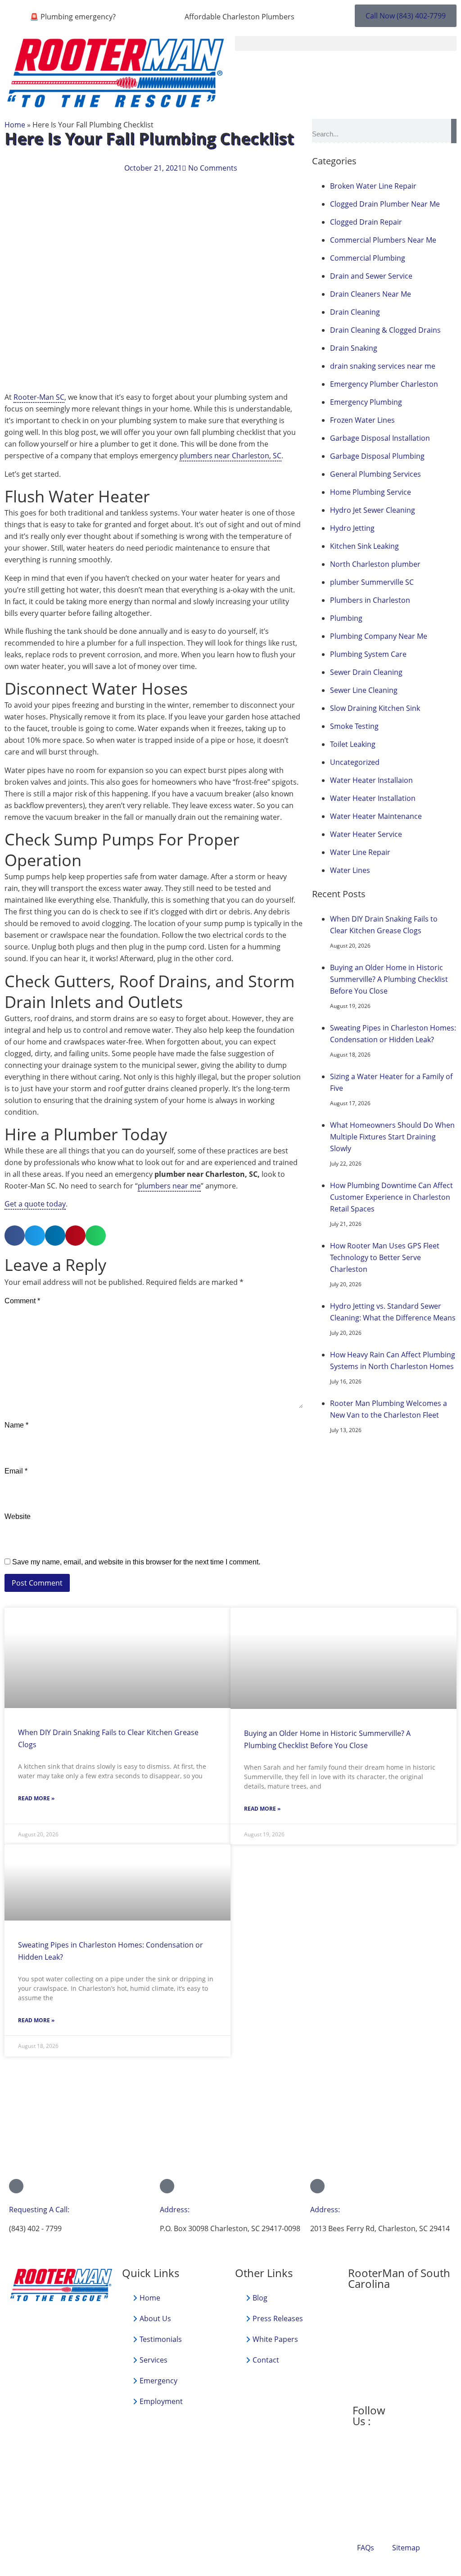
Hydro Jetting (352, 528)
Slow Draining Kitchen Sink (375, 708)
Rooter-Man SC (39, 397)
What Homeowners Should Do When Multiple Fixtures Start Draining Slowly (392, 1137)
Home (15, 125)
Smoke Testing (354, 726)
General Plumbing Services (375, 474)
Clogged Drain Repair (366, 222)
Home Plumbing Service (371, 492)
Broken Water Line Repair (373, 186)
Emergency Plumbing (366, 402)
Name (16, 1425)
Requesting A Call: (39, 2210)
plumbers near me (169, 1186)
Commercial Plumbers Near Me (383, 240)
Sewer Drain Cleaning (366, 672)
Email (16, 1471)
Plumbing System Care (368, 654)
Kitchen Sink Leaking (364, 546)
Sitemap (406, 2548)
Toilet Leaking (353, 744)
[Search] (454, 131)
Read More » (36, 1798)
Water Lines (350, 870)
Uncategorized (355, 762)
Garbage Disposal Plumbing (377, 456)
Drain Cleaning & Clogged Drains (385, 330)
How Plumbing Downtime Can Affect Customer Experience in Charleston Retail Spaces (391, 1197)
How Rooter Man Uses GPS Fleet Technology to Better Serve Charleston (385, 1257)
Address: (175, 2210)
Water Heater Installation (373, 798)
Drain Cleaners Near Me (371, 294)
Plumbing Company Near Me (379, 636)
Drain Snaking (354, 348)
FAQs (366, 2548)
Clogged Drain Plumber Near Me (385, 204)
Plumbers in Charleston (370, 600)
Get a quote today (35, 1204)
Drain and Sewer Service (371, 276)
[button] (346, 43)
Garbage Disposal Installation (380, 438)
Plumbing (346, 618)
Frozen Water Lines (362, 420)
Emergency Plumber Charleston (384, 384)
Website (18, 1517)
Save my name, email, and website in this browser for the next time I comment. (136, 1562)
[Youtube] (408, 2410)
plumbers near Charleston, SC (230, 456)
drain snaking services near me (383, 366)
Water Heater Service (366, 834)
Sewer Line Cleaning (364, 690)
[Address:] (167, 2186)
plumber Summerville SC (372, 582)
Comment (22, 1301)
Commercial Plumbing (368, 258)
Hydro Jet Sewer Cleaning (373, 510)
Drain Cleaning (355, 312)
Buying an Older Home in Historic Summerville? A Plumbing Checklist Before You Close (389, 979)
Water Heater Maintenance (376, 816)
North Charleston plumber (375, 564)
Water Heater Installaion (371, 780)
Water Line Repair (360, 852)
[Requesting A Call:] (16, 2186)
